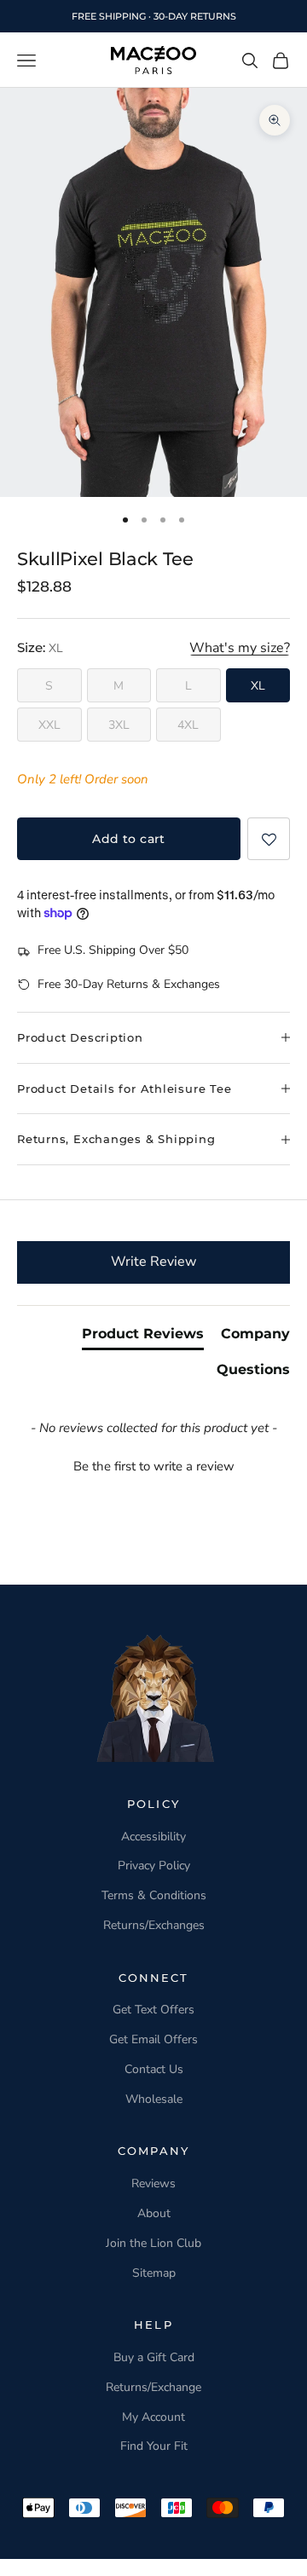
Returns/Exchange (153, 2387)
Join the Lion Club (153, 2243)
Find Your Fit (154, 2446)
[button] (269, 839)
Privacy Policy (154, 1866)
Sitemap (154, 2273)
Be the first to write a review (154, 1466)
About (154, 2213)
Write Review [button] (153, 1262)
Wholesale (154, 2099)
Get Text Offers (153, 2010)
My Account (153, 2417)
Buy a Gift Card (154, 2357)
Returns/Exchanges (154, 1925)
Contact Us (154, 2069)
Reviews (153, 2183)
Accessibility (153, 1837)
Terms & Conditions (154, 1895)
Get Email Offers (153, 2039)
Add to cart (129, 839)
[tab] (143, 1337)
